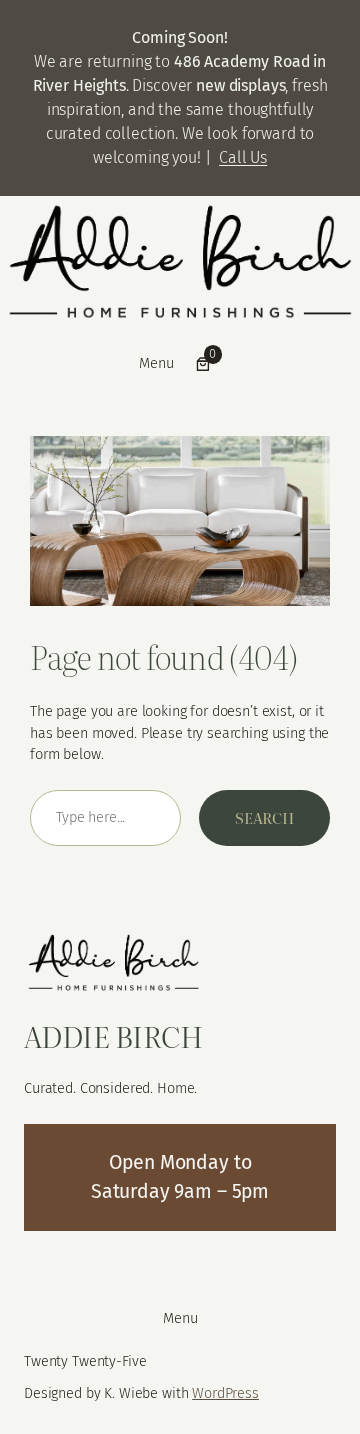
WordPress (225, 1393)
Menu (156, 363)
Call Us (243, 157)
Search (264, 817)
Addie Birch (113, 1035)
